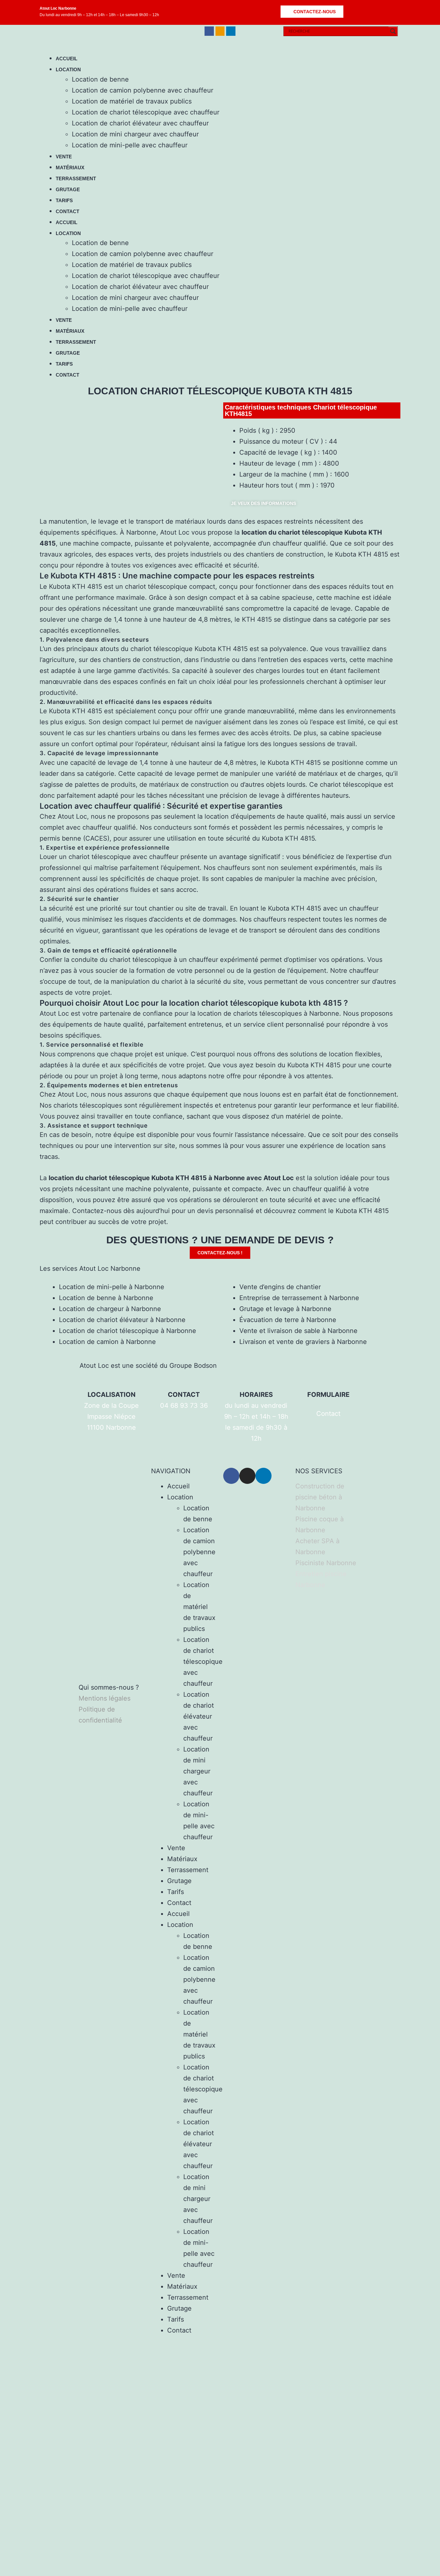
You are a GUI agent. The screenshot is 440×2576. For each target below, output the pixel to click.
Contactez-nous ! (220, 1253)
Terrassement (76, 178)
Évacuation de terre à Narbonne (288, 1320)
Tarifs (64, 200)
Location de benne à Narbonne (106, 1298)
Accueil (67, 59)
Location (68, 69)
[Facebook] (209, 31)
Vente (64, 157)
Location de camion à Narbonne (107, 1342)
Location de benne (100, 79)
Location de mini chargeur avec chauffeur (135, 134)
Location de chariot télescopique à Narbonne (128, 1331)
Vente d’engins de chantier (280, 1287)
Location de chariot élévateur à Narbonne (122, 1320)
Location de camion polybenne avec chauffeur (143, 90)
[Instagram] (220, 31)
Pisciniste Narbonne (326, 1563)
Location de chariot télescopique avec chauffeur (146, 112)
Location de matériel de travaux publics (132, 101)
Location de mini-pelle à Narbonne (112, 1287)
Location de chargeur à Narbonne (110, 1309)
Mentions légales (105, 1698)
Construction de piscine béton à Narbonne (320, 1497)
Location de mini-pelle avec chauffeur (130, 145)
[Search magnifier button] (393, 31)
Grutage (68, 189)
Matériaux (70, 168)
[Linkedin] (231, 31)
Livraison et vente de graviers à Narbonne (303, 1342)
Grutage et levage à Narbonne (285, 1309)
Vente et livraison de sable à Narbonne (298, 1331)
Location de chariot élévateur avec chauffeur (140, 123)
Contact (67, 211)
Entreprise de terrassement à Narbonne (299, 1298)
